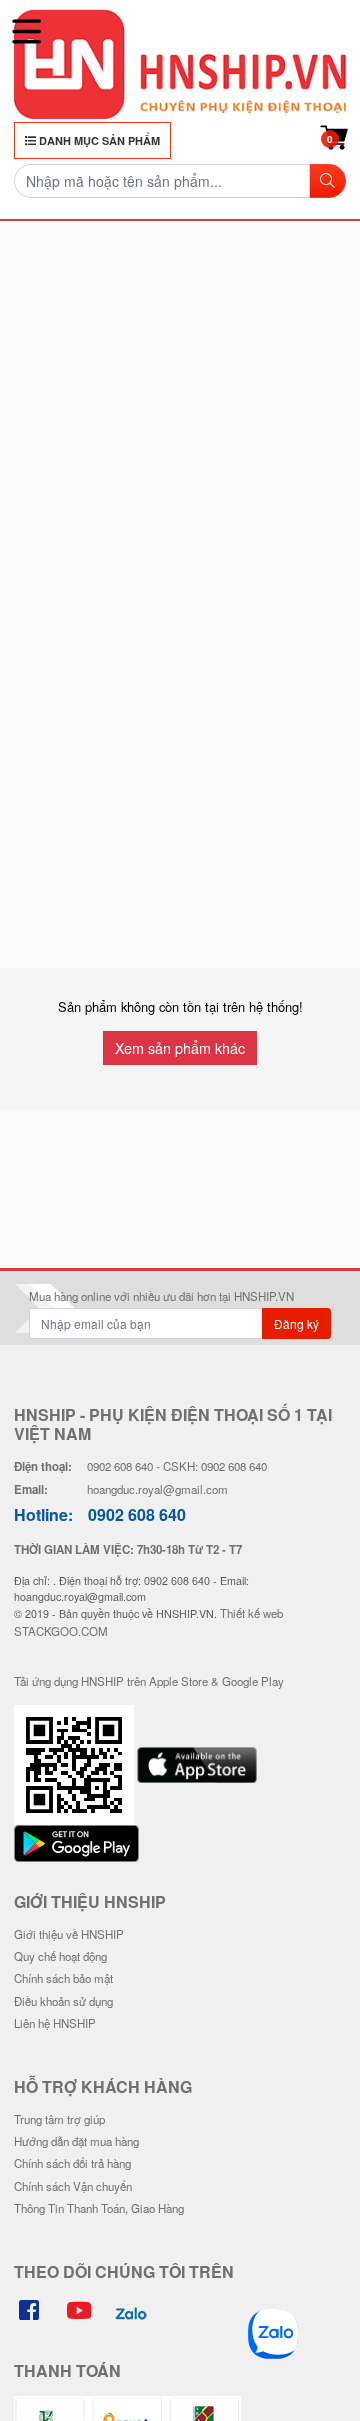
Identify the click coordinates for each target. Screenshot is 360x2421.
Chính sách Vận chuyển (73, 2186)
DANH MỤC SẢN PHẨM (98, 140)
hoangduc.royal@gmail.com (157, 1489)
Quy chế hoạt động (60, 1956)
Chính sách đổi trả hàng (72, 2163)
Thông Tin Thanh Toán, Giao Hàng (99, 2208)
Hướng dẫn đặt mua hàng (76, 2141)
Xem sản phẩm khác (180, 1047)
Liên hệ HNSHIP (55, 2023)
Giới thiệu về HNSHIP (69, 1934)
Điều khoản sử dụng (63, 2001)
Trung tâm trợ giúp (59, 2119)
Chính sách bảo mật (63, 1978)
